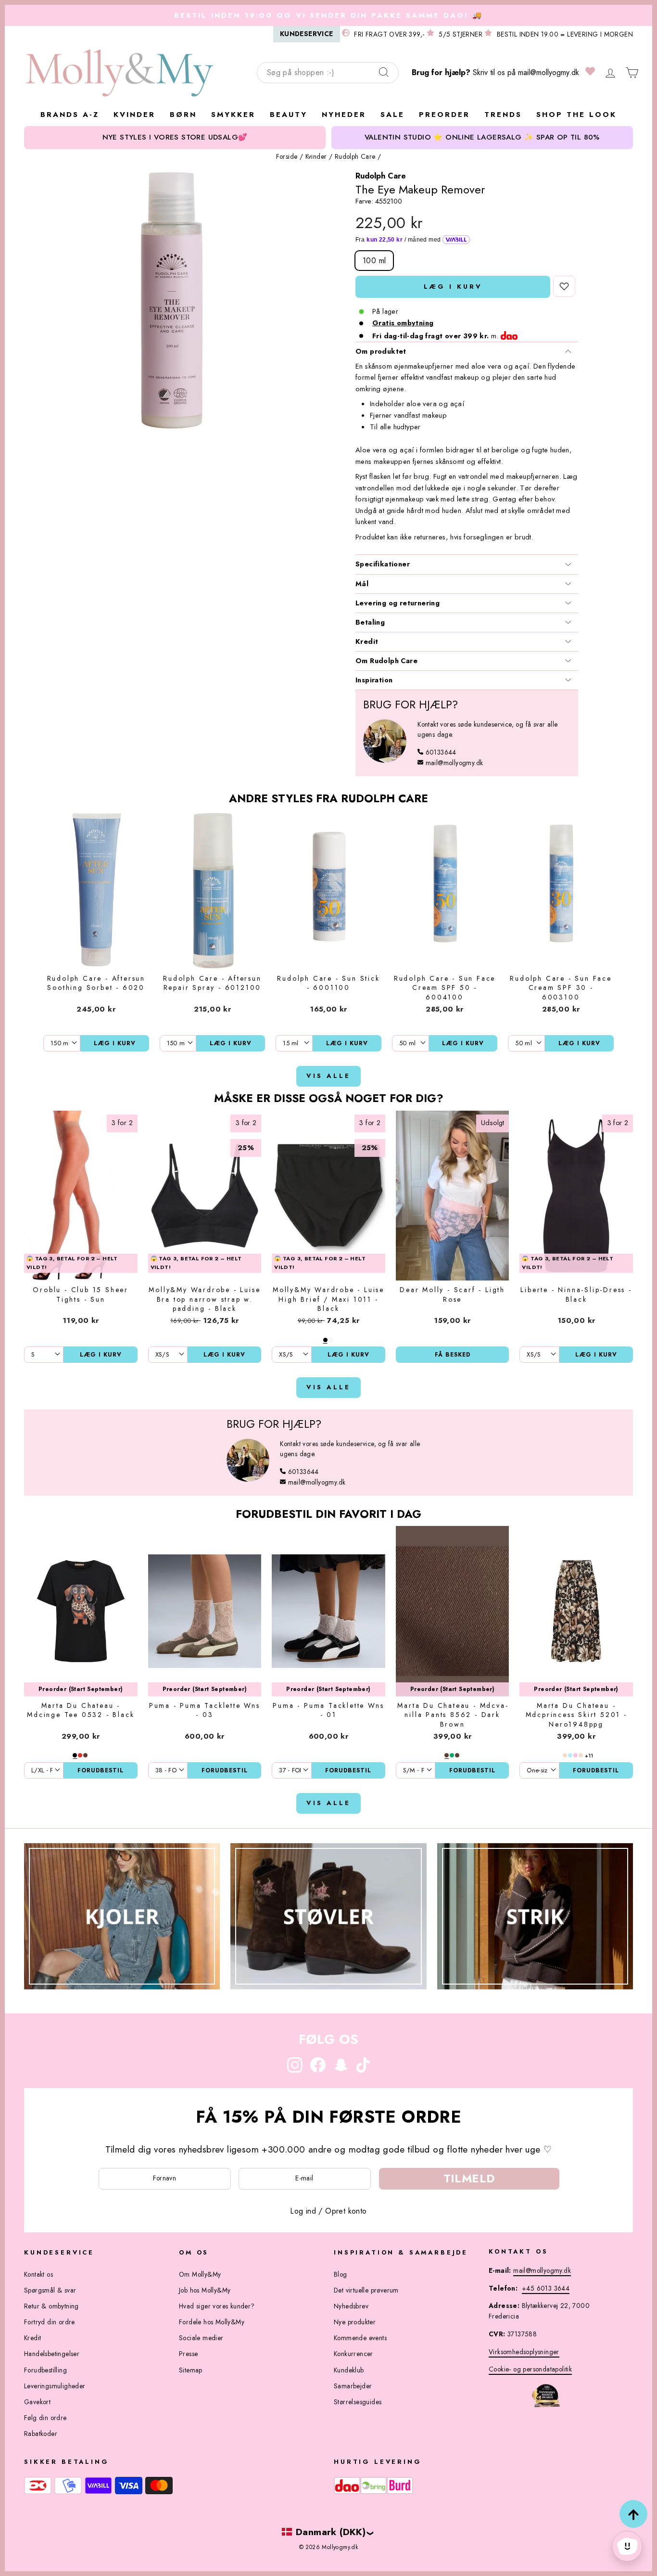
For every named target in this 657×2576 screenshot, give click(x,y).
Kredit (367, 641)
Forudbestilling (45, 2370)
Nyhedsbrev (351, 2306)
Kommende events (360, 2338)
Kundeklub (349, 2370)
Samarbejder (353, 2386)
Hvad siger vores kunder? (217, 2306)
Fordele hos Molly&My (212, 2322)
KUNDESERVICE (307, 34)
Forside (287, 156)
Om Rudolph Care (386, 661)
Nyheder (344, 115)
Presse (188, 2354)
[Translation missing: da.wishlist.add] (564, 286)
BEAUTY (289, 115)
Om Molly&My (200, 2274)
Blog (341, 2274)
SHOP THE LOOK (576, 115)
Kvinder (316, 156)
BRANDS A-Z (70, 115)
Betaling (370, 622)
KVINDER (134, 115)
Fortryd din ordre (50, 2322)
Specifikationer (383, 564)
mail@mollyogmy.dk (549, 72)
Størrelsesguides (358, 2402)
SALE (392, 115)
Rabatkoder (41, 2434)
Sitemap (191, 2370)
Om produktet (381, 351)
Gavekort (37, 2402)
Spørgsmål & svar (50, 2290)
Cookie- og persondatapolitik (530, 2369)
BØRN (183, 115)
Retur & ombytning (51, 2306)
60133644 (441, 752)
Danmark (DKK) (331, 2532)
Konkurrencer (354, 2354)
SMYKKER (233, 115)
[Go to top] (633, 2514)
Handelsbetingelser (52, 2354)
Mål (362, 584)
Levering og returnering (398, 603)
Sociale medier (201, 2338)
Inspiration (374, 680)
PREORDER (444, 115)
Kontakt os (38, 2274)
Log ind (303, 2211)
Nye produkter (355, 2322)
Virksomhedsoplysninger (524, 2352)
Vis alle (328, 1076)
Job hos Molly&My (205, 2290)
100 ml (374, 261)
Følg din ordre (45, 2418)
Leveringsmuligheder (55, 2386)
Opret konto (346, 2211)
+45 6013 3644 (546, 2288)
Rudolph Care (355, 156)
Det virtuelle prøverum (366, 2290)
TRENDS (503, 115)
